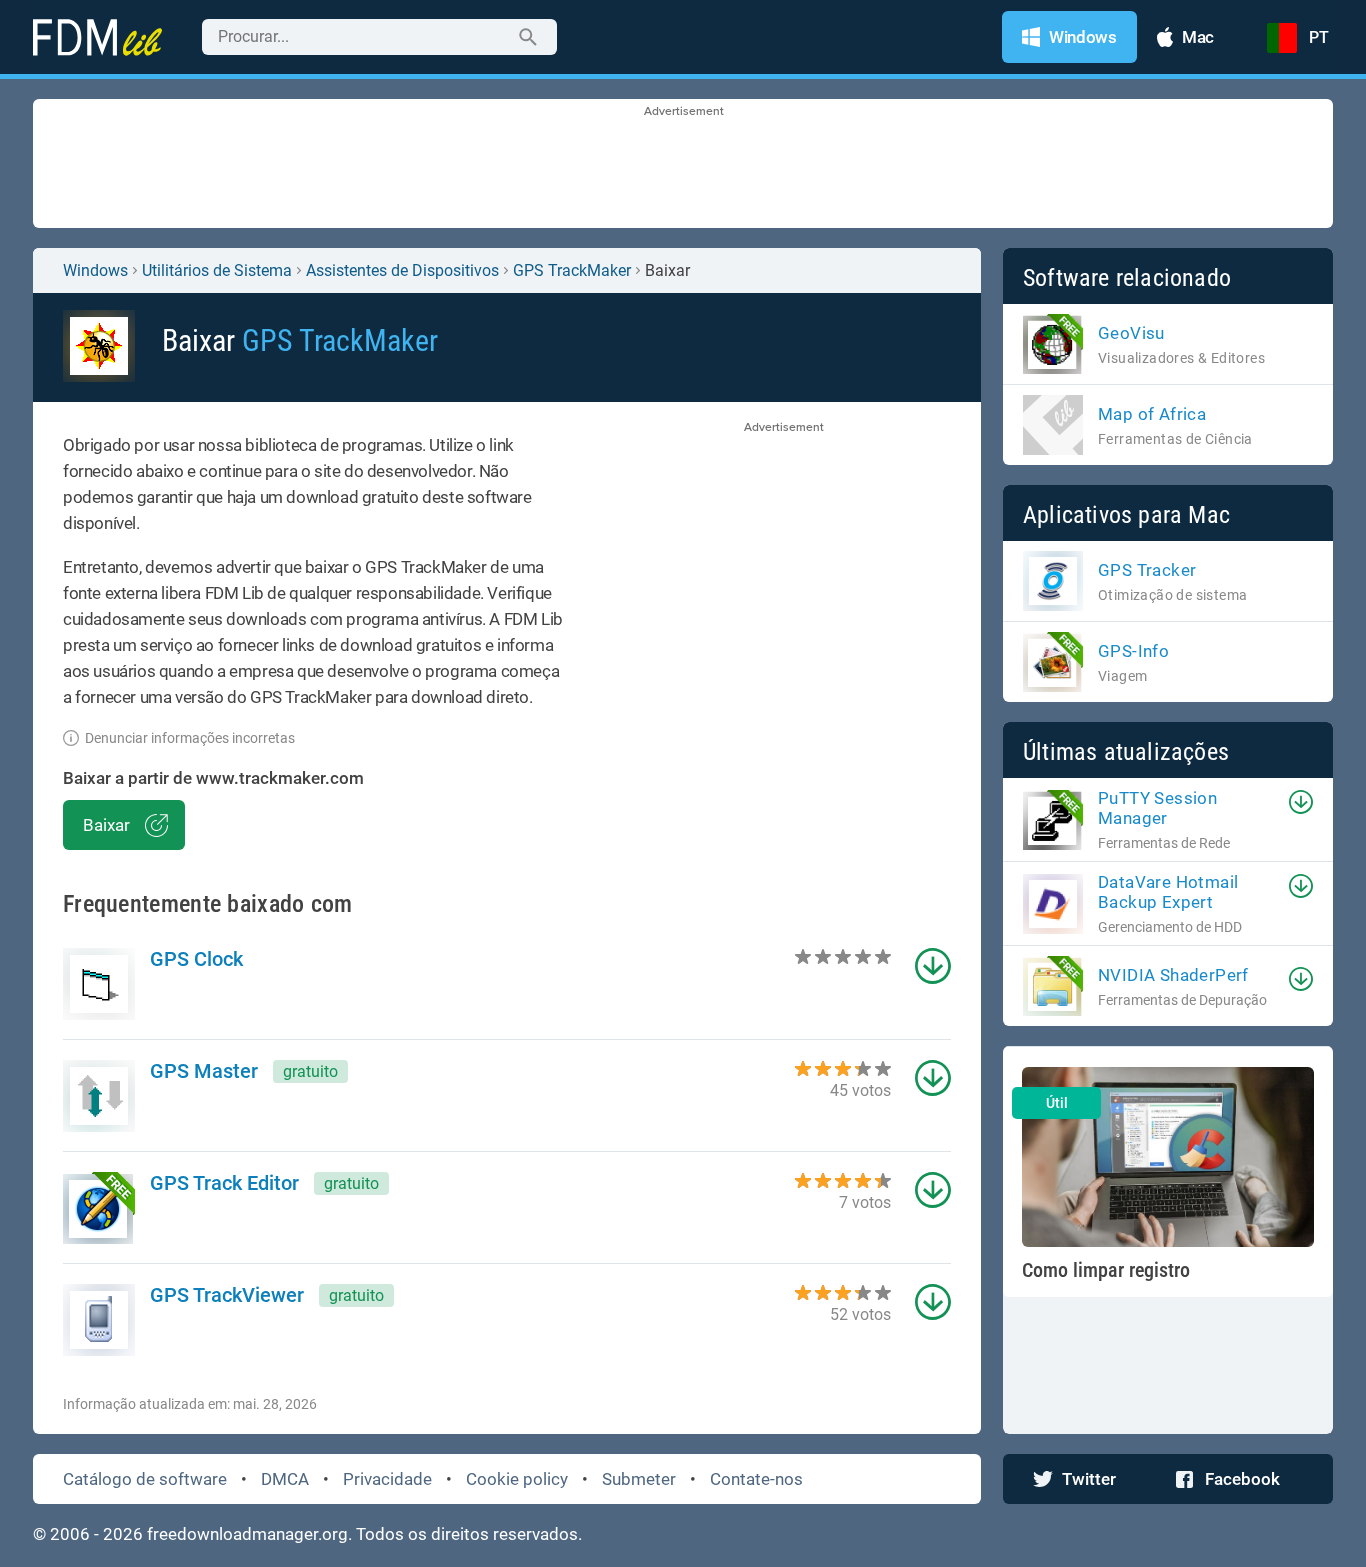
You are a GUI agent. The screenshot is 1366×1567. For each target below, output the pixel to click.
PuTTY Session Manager (1157, 808)
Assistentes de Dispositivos (402, 270)
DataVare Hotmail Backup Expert (1168, 892)
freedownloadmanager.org (247, 1534)
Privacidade (387, 1479)
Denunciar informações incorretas (190, 738)
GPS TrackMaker (572, 270)
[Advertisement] (683, 165)
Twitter (1089, 1479)
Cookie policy (517, 1479)
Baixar (106, 825)
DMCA (285, 1479)
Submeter (639, 1479)
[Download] (1301, 802)
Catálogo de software (145, 1479)
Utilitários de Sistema (217, 270)
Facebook (1242, 1479)
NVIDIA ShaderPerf (1173, 975)
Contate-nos (756, 1479)
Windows (95, 270)
